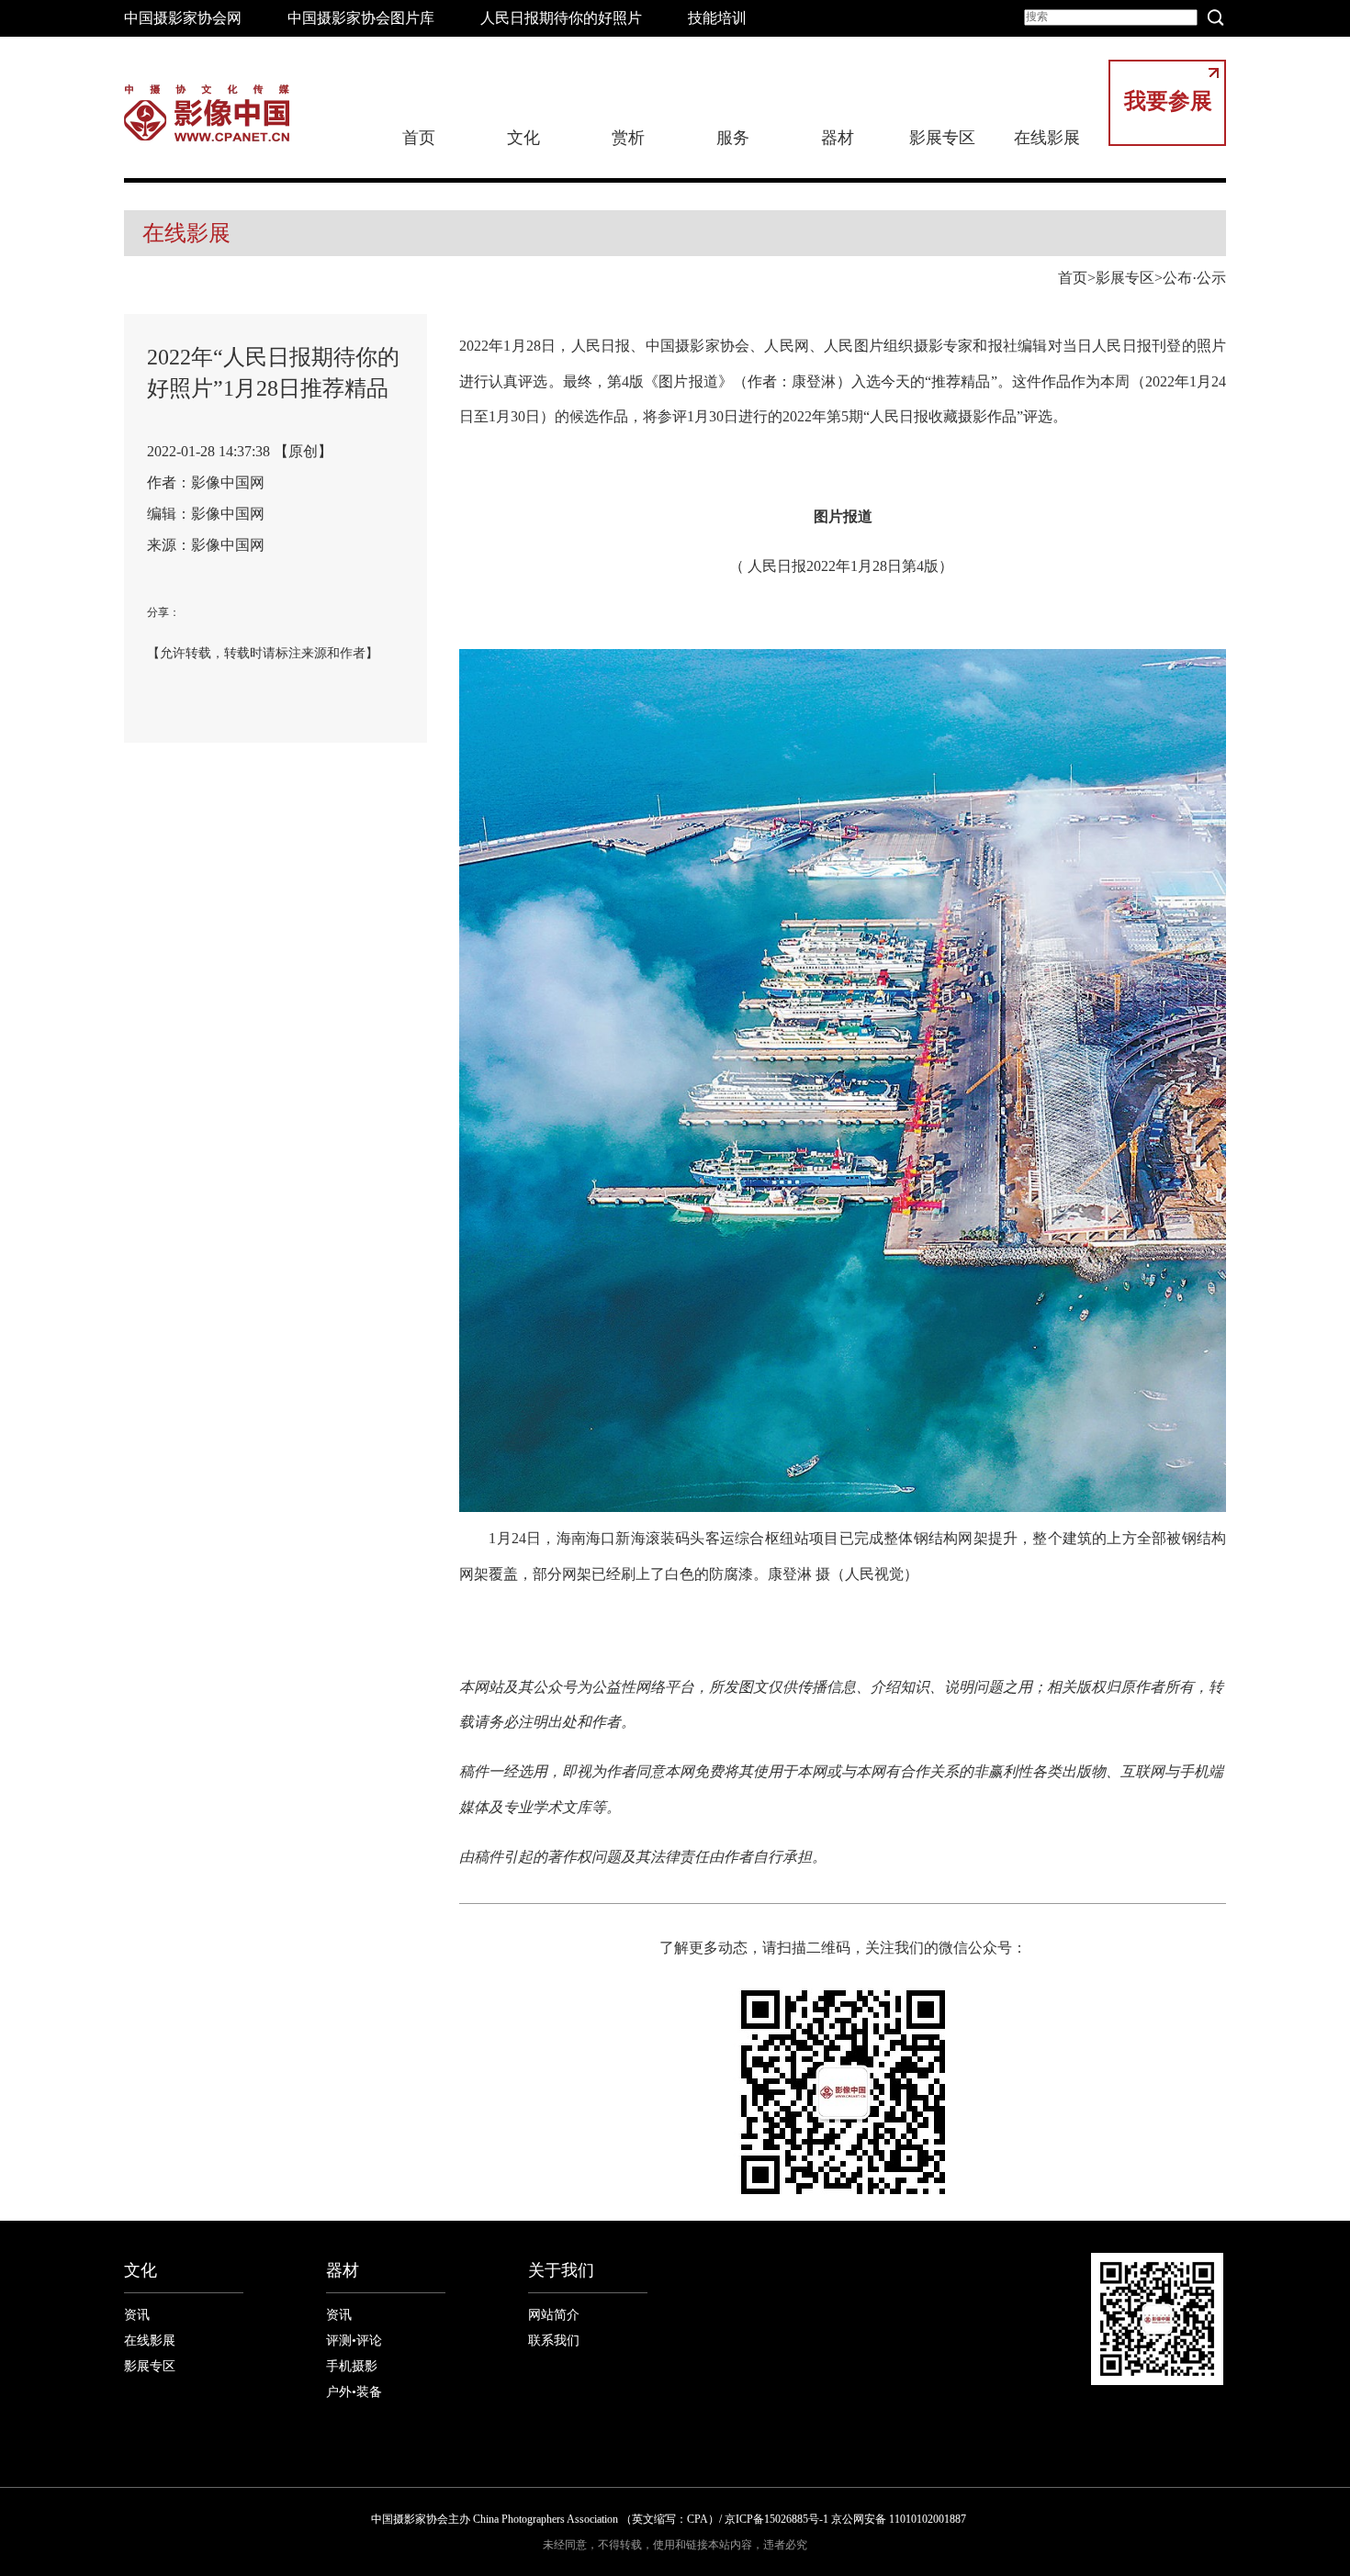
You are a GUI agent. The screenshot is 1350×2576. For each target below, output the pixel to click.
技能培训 (717, 18)
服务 (733, 138)
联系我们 (554, 2341)
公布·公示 (1194, 278)
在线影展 (1047, 138)
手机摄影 (352, 2366)
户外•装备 (354, 2392)
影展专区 (942, 138)
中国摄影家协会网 (183, 18)
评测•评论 (354, 2341)
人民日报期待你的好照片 (561, 18)
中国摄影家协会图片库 (361, 18)
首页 (419, 138)
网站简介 (554, 2315)
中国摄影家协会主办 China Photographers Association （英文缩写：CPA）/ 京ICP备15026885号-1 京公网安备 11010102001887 (669, 2519)
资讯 (137, 2315)
